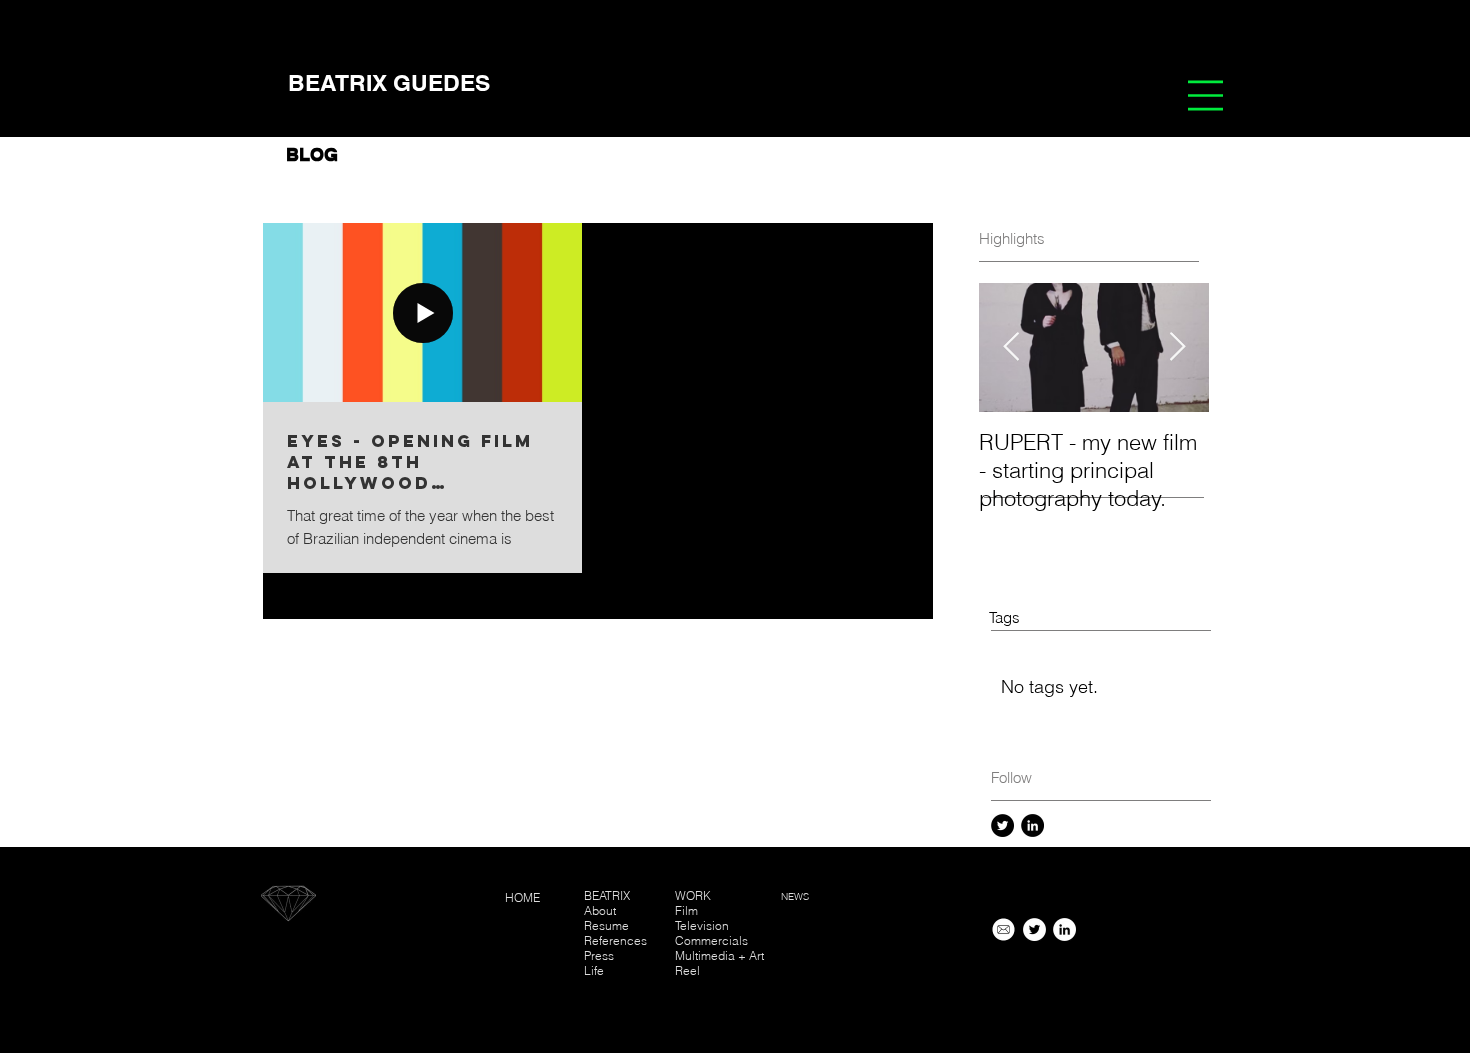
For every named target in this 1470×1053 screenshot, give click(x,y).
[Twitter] (1002, 825)
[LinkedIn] (1032, 825)
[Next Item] (1177, 347)
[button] (1205, 95)
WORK (693, 895)
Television (703, 925)
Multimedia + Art (719, 955)
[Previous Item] (1011, 347)
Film (686, 910)
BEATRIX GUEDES (389, 82)
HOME (522, 897)
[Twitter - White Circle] (1034, 929)
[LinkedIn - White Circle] (1064, 929)
